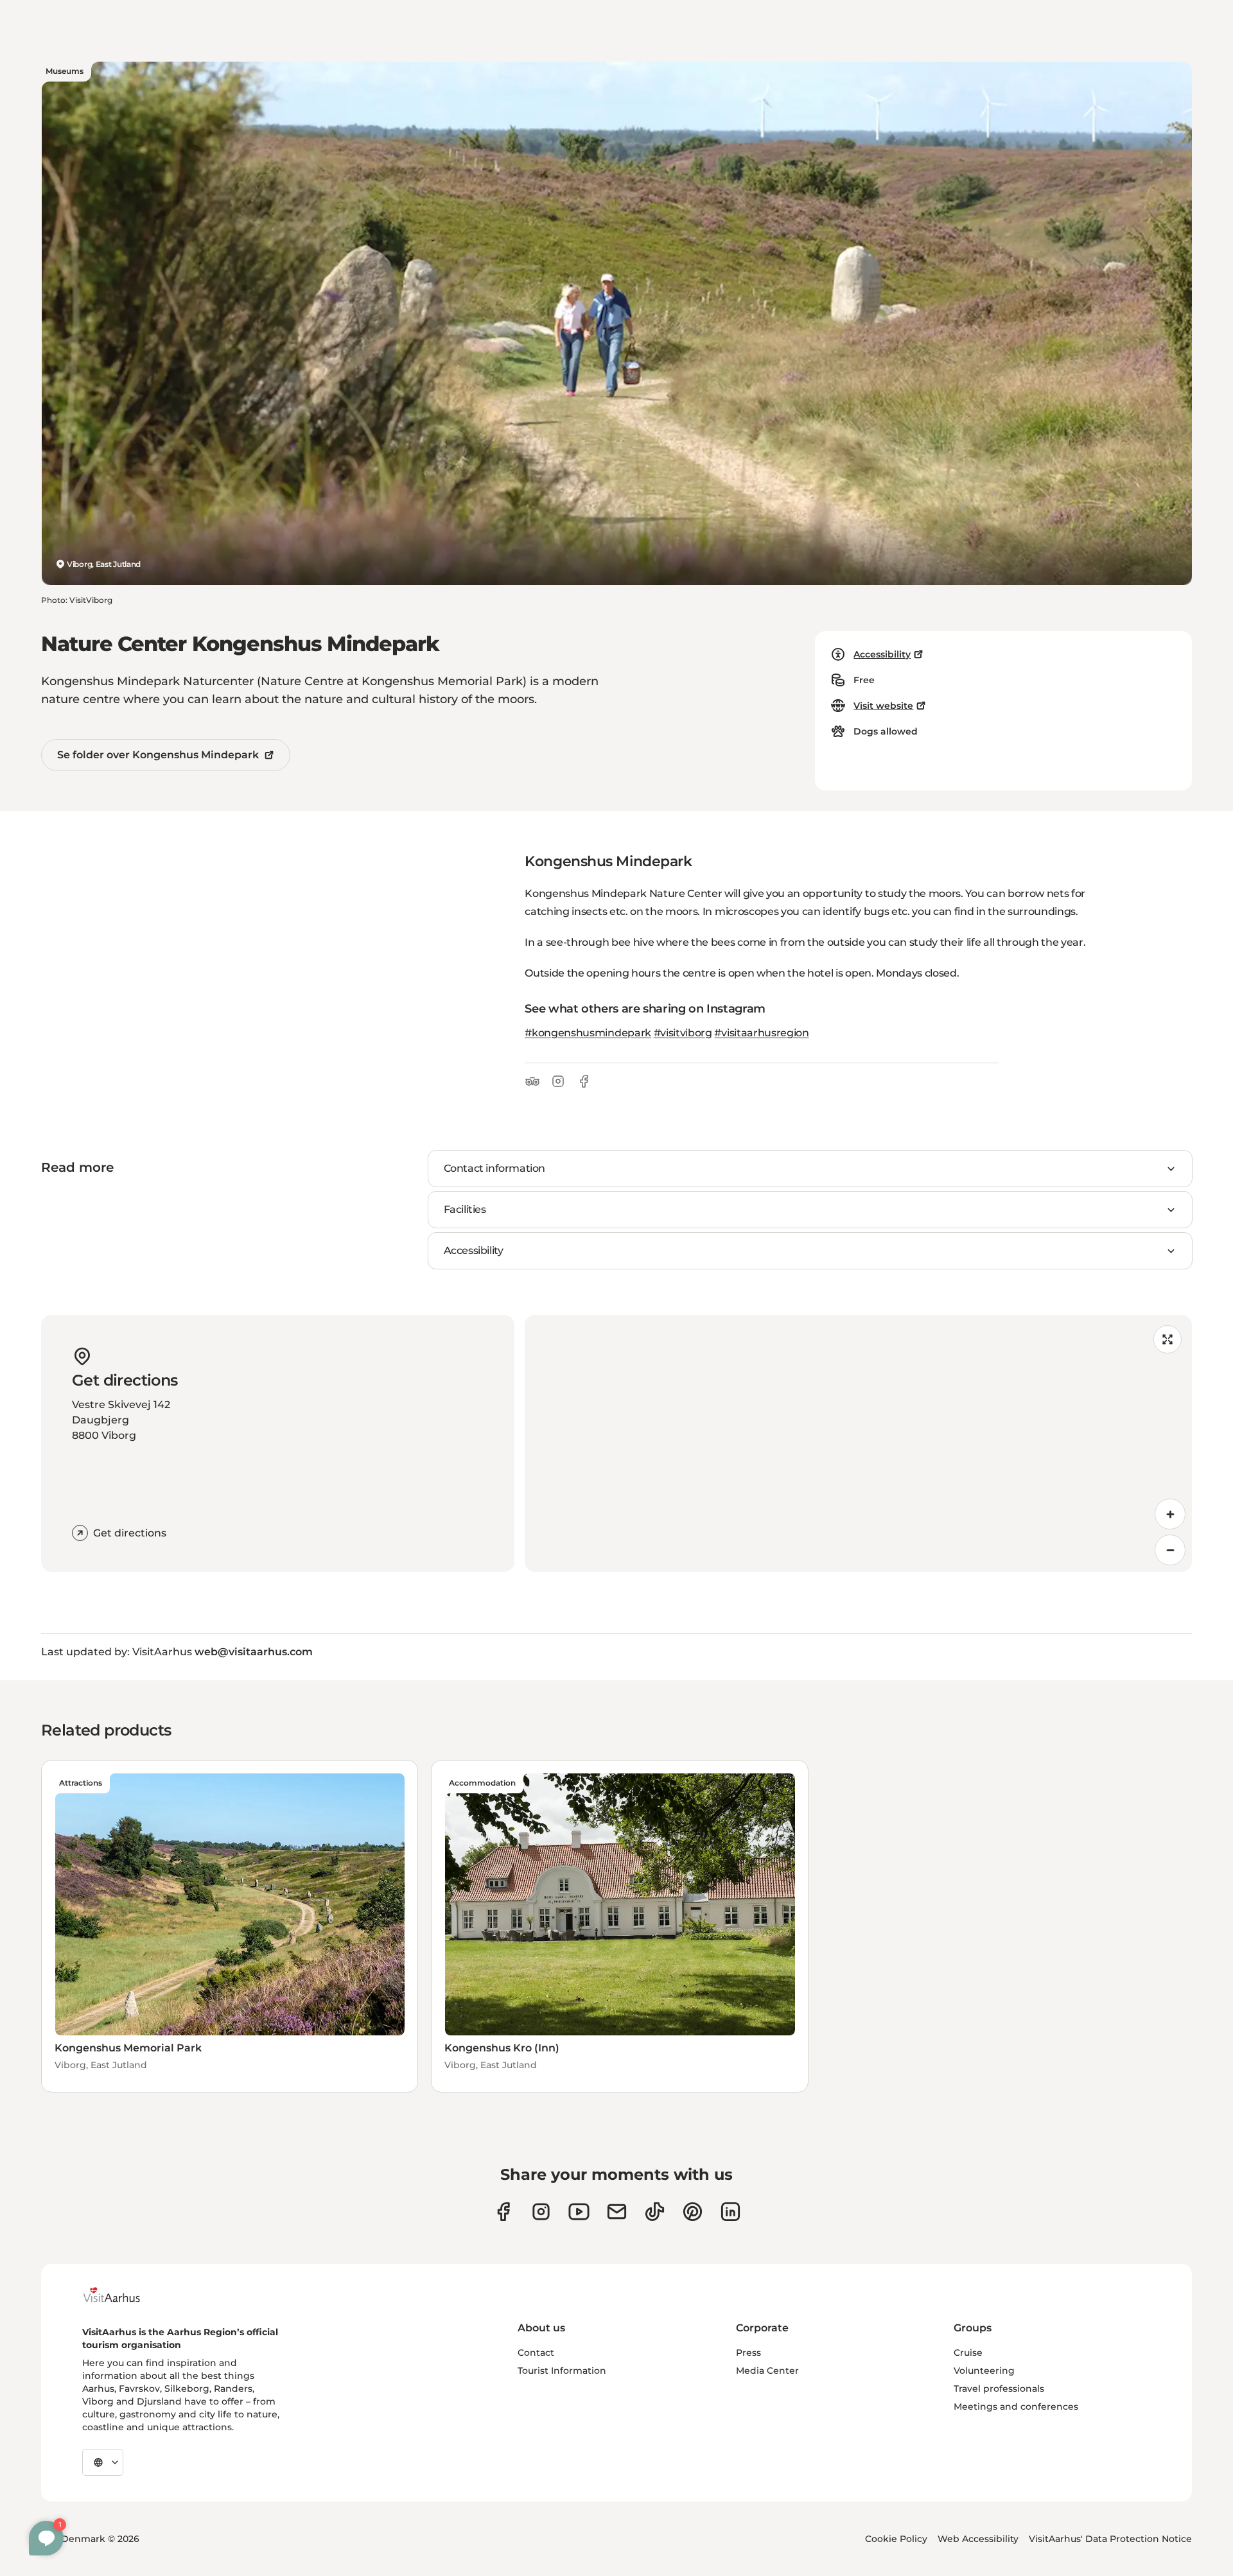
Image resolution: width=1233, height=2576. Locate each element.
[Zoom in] (1170, 1514)
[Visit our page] (541, 2212)
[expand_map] (1167, 1339)
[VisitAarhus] (121, 2295)
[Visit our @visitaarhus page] (655, 2212)
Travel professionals (999, 2389)
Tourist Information (562, 2371)
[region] (858, 1443)
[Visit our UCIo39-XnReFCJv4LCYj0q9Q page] (579, 2212)
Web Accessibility (978, 2539)
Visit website (883, 706)
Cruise (968, 2353)
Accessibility (882, 654)
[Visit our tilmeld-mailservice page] (617, 2212)
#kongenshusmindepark (588, 1033)
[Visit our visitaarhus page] (503, 2212)
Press (748, 2353)
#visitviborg (683, 1033)
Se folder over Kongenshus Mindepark (158, 755)
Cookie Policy (896, 2539)
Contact (536, 2353)
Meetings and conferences (1016, 2406)
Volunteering (984, 2371)
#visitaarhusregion (761, 1033)
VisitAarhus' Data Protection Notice (1110, 2539)
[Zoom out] (1170, 1550)
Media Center (767, 2371)
